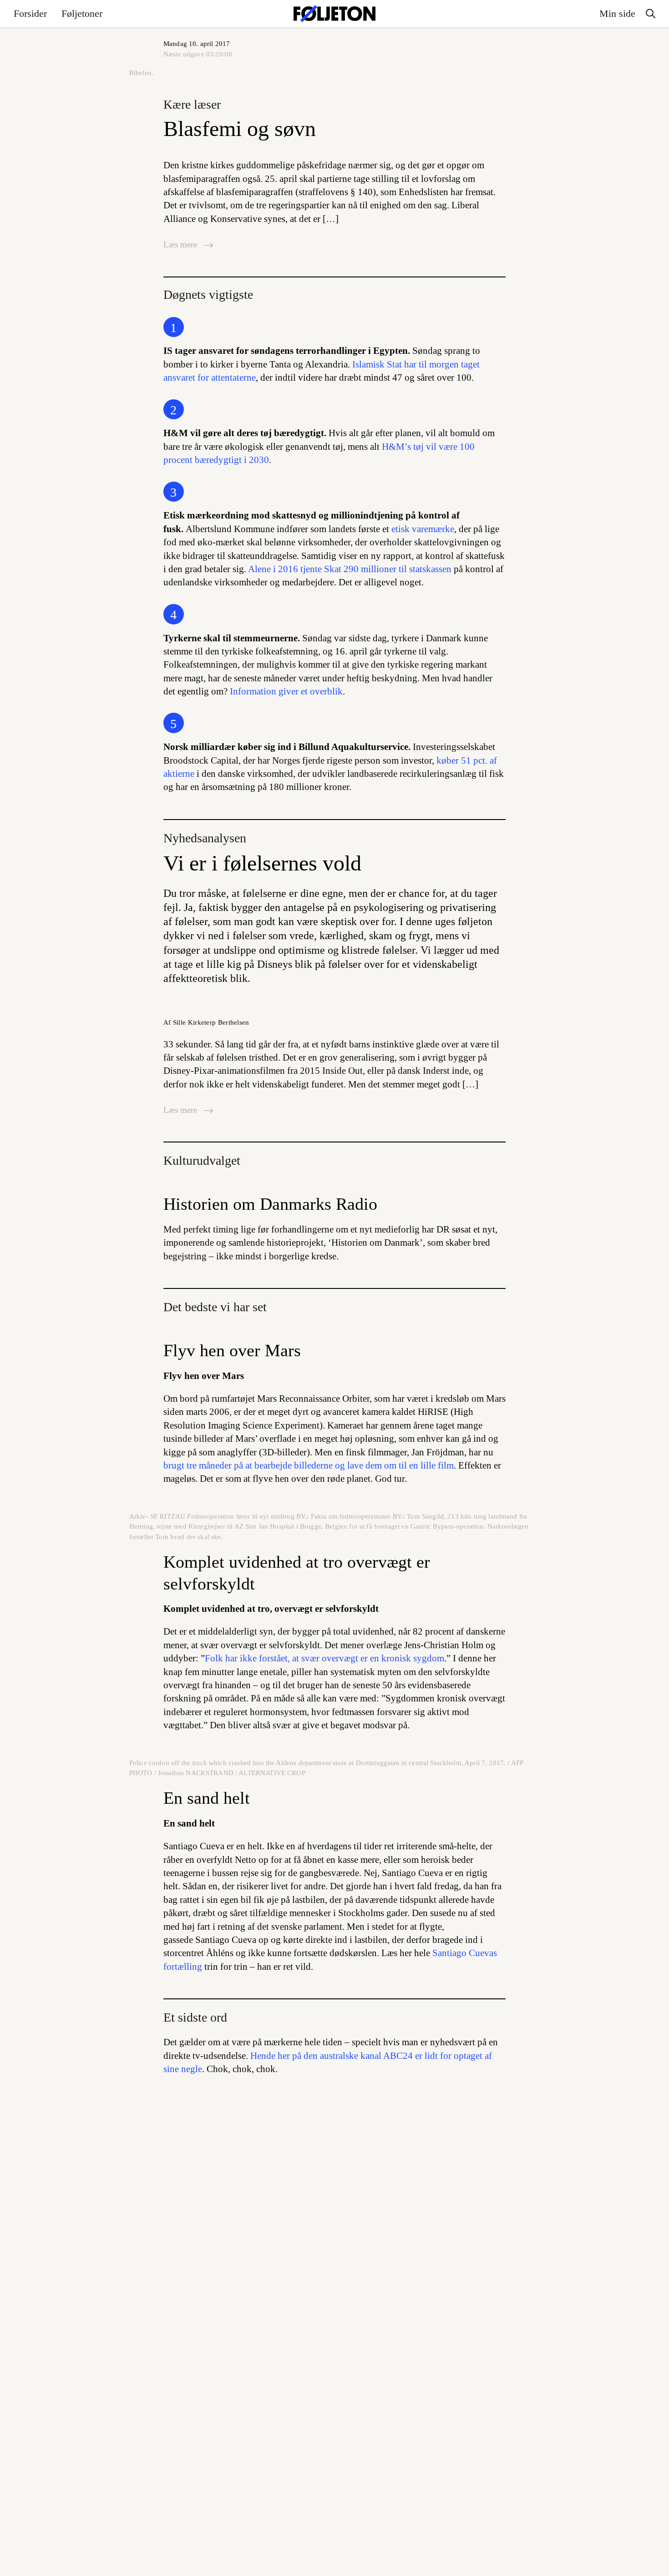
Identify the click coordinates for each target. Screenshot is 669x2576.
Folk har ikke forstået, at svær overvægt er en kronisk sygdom (324, 1658)
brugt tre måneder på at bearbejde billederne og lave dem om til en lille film (309, 1465)
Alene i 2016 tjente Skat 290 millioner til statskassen (350, 569)
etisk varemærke (423, 529)
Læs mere (181, 244)
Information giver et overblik (286, 691)
